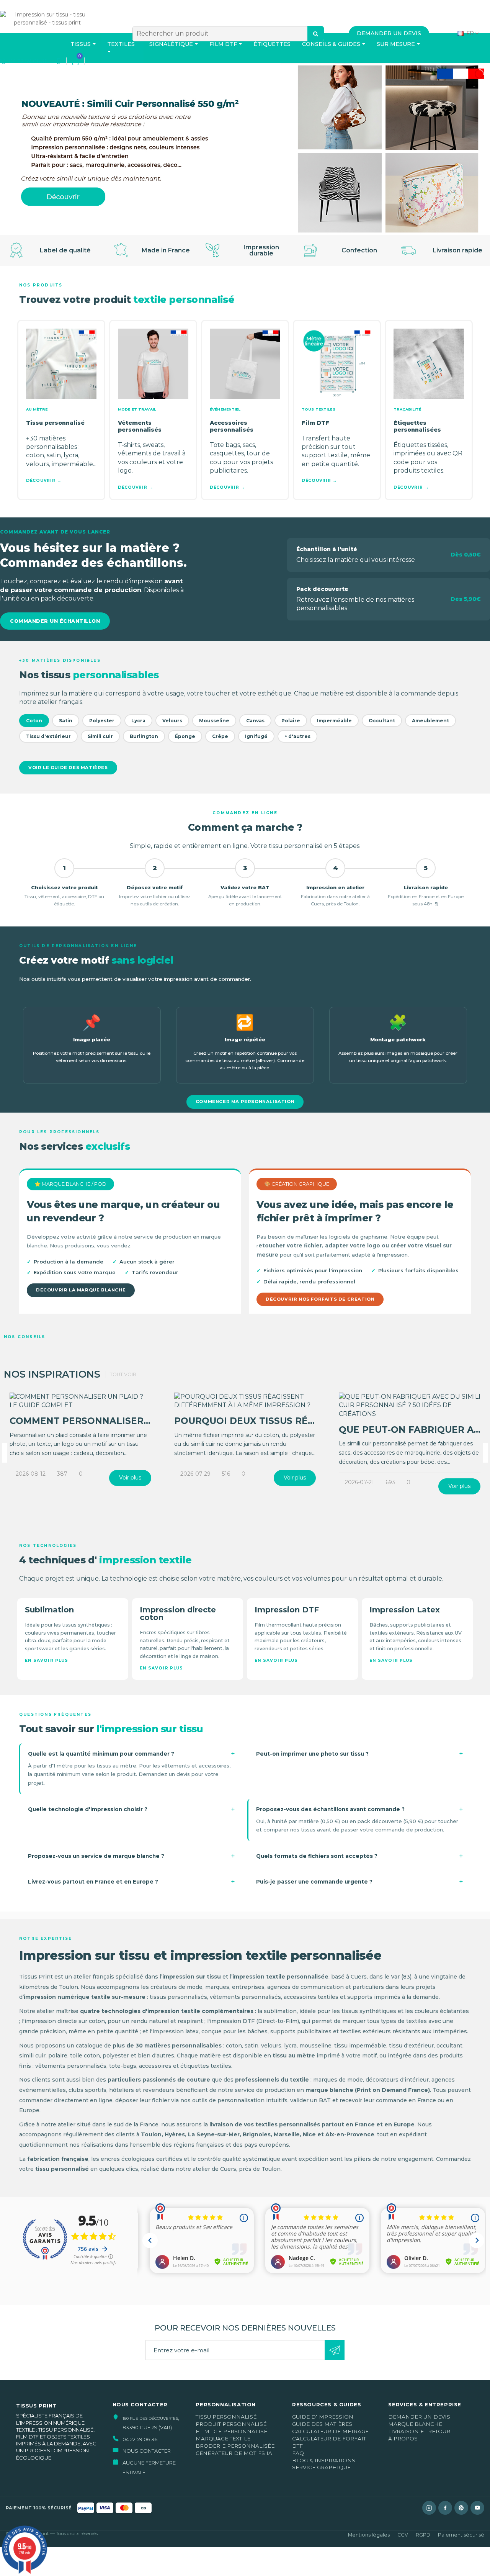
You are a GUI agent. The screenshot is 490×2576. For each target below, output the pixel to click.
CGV (403, 2535)
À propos (403, 2439)
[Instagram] (429, 2508)
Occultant (382, 721)
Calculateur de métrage (330, 2431)
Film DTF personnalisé (231, 2431)
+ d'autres (297, 736)
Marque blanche (415, 2424)
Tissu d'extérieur (48, 736)
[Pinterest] (461, 2508)
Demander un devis (419, 2417)
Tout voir (123, 1374)
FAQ (298, 2453)
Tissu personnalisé (226, 2417)
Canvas (255, 721)
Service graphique (321, 2467)
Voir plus (130, 1478)
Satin (66, 721)
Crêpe (220, 736)
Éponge (185, 736)
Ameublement (430, 721)
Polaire (291, 721)
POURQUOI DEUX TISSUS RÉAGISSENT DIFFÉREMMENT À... (313, 1421)
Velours (172, 721)
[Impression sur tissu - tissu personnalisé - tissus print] (47, 31)
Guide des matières (322, 2424)
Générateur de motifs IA (234, 2453)
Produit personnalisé (231, 2424)
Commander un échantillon (55, 621)
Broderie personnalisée (235, 2446)
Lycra (138, 721)
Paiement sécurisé (461, 2535)
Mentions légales (369, 2535)
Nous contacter (147, 2451)
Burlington (144, 736)
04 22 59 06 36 (27, 61)
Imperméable (334, 721)
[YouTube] (477, 2508)
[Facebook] (445, 2508)
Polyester (102, 721)
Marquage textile (223, 2439)
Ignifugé (256, 736)
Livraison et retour (419, 2431)
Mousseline (214, 721)
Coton (34, 721)
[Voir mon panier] (75, 61)
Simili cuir (100, 736)
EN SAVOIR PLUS (47, 1660)
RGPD (423, 2535)
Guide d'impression (323, 2417)
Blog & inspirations (324, 2460)
